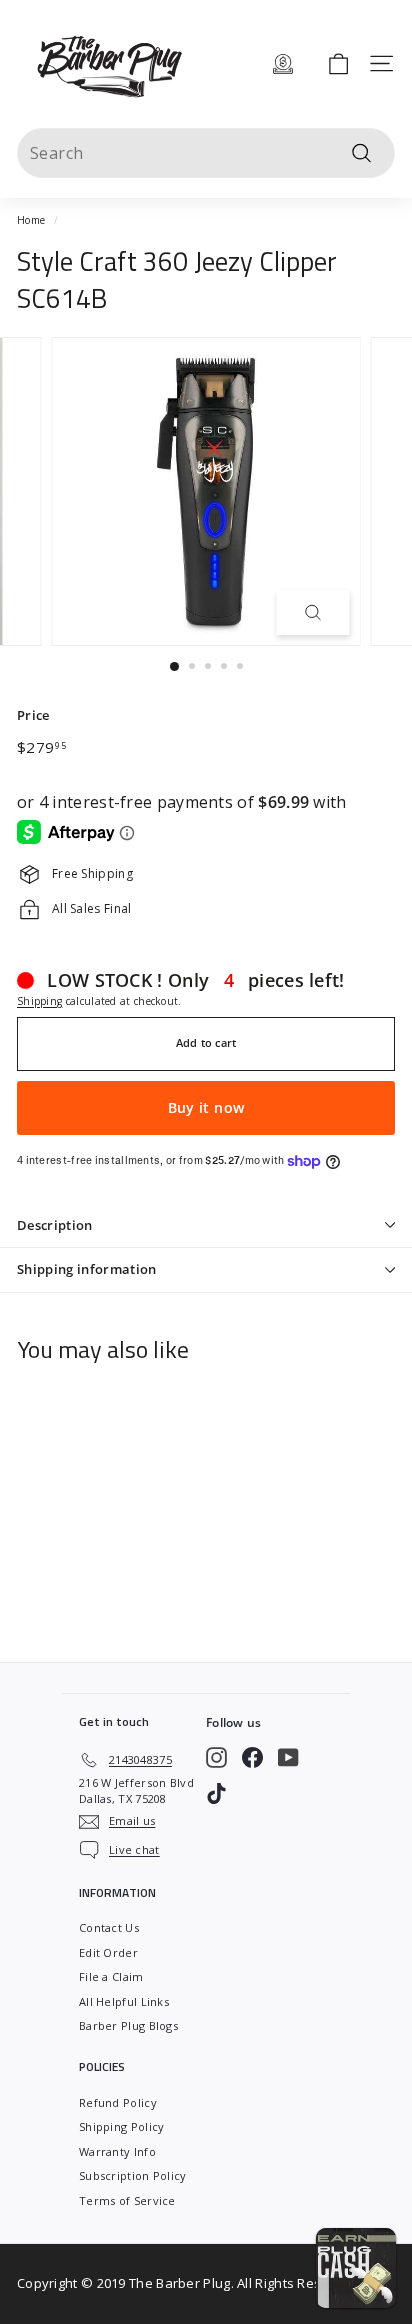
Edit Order (108, 1952)
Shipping (39, 1001)
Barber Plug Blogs (128, 2025)
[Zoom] (313, 612)
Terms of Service (127, 2200)
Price (33, 715)
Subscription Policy (133, 2175)
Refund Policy (118, 2102)
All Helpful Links (124, 2001)
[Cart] (338, 64)
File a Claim (111, 1976)
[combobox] (206, 153)
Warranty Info (117, 2151)
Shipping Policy (122, 2126)
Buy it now (206, 1107)
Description (55, 1225)
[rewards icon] (283, 64)
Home (31, 220)
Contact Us (109, 1927)
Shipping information (87, 1269)
